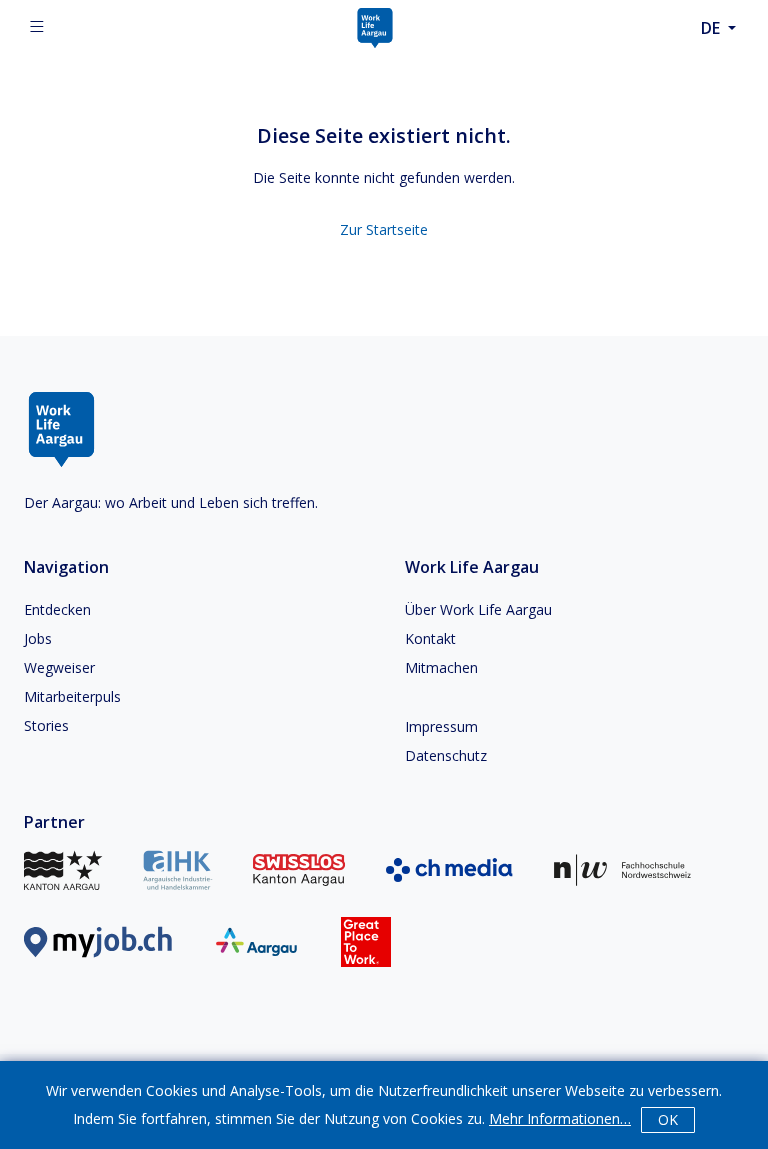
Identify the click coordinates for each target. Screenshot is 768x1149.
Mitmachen (441, 667)
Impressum (441, 726)
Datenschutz (446, 755)
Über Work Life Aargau (478, 609)
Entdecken (57, 609)
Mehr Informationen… (560, 1118)
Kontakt (430, 638)
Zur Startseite (384, 229)
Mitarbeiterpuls (72, 696)
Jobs (38, 638)
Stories (46, 725)
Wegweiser (59, 667)
